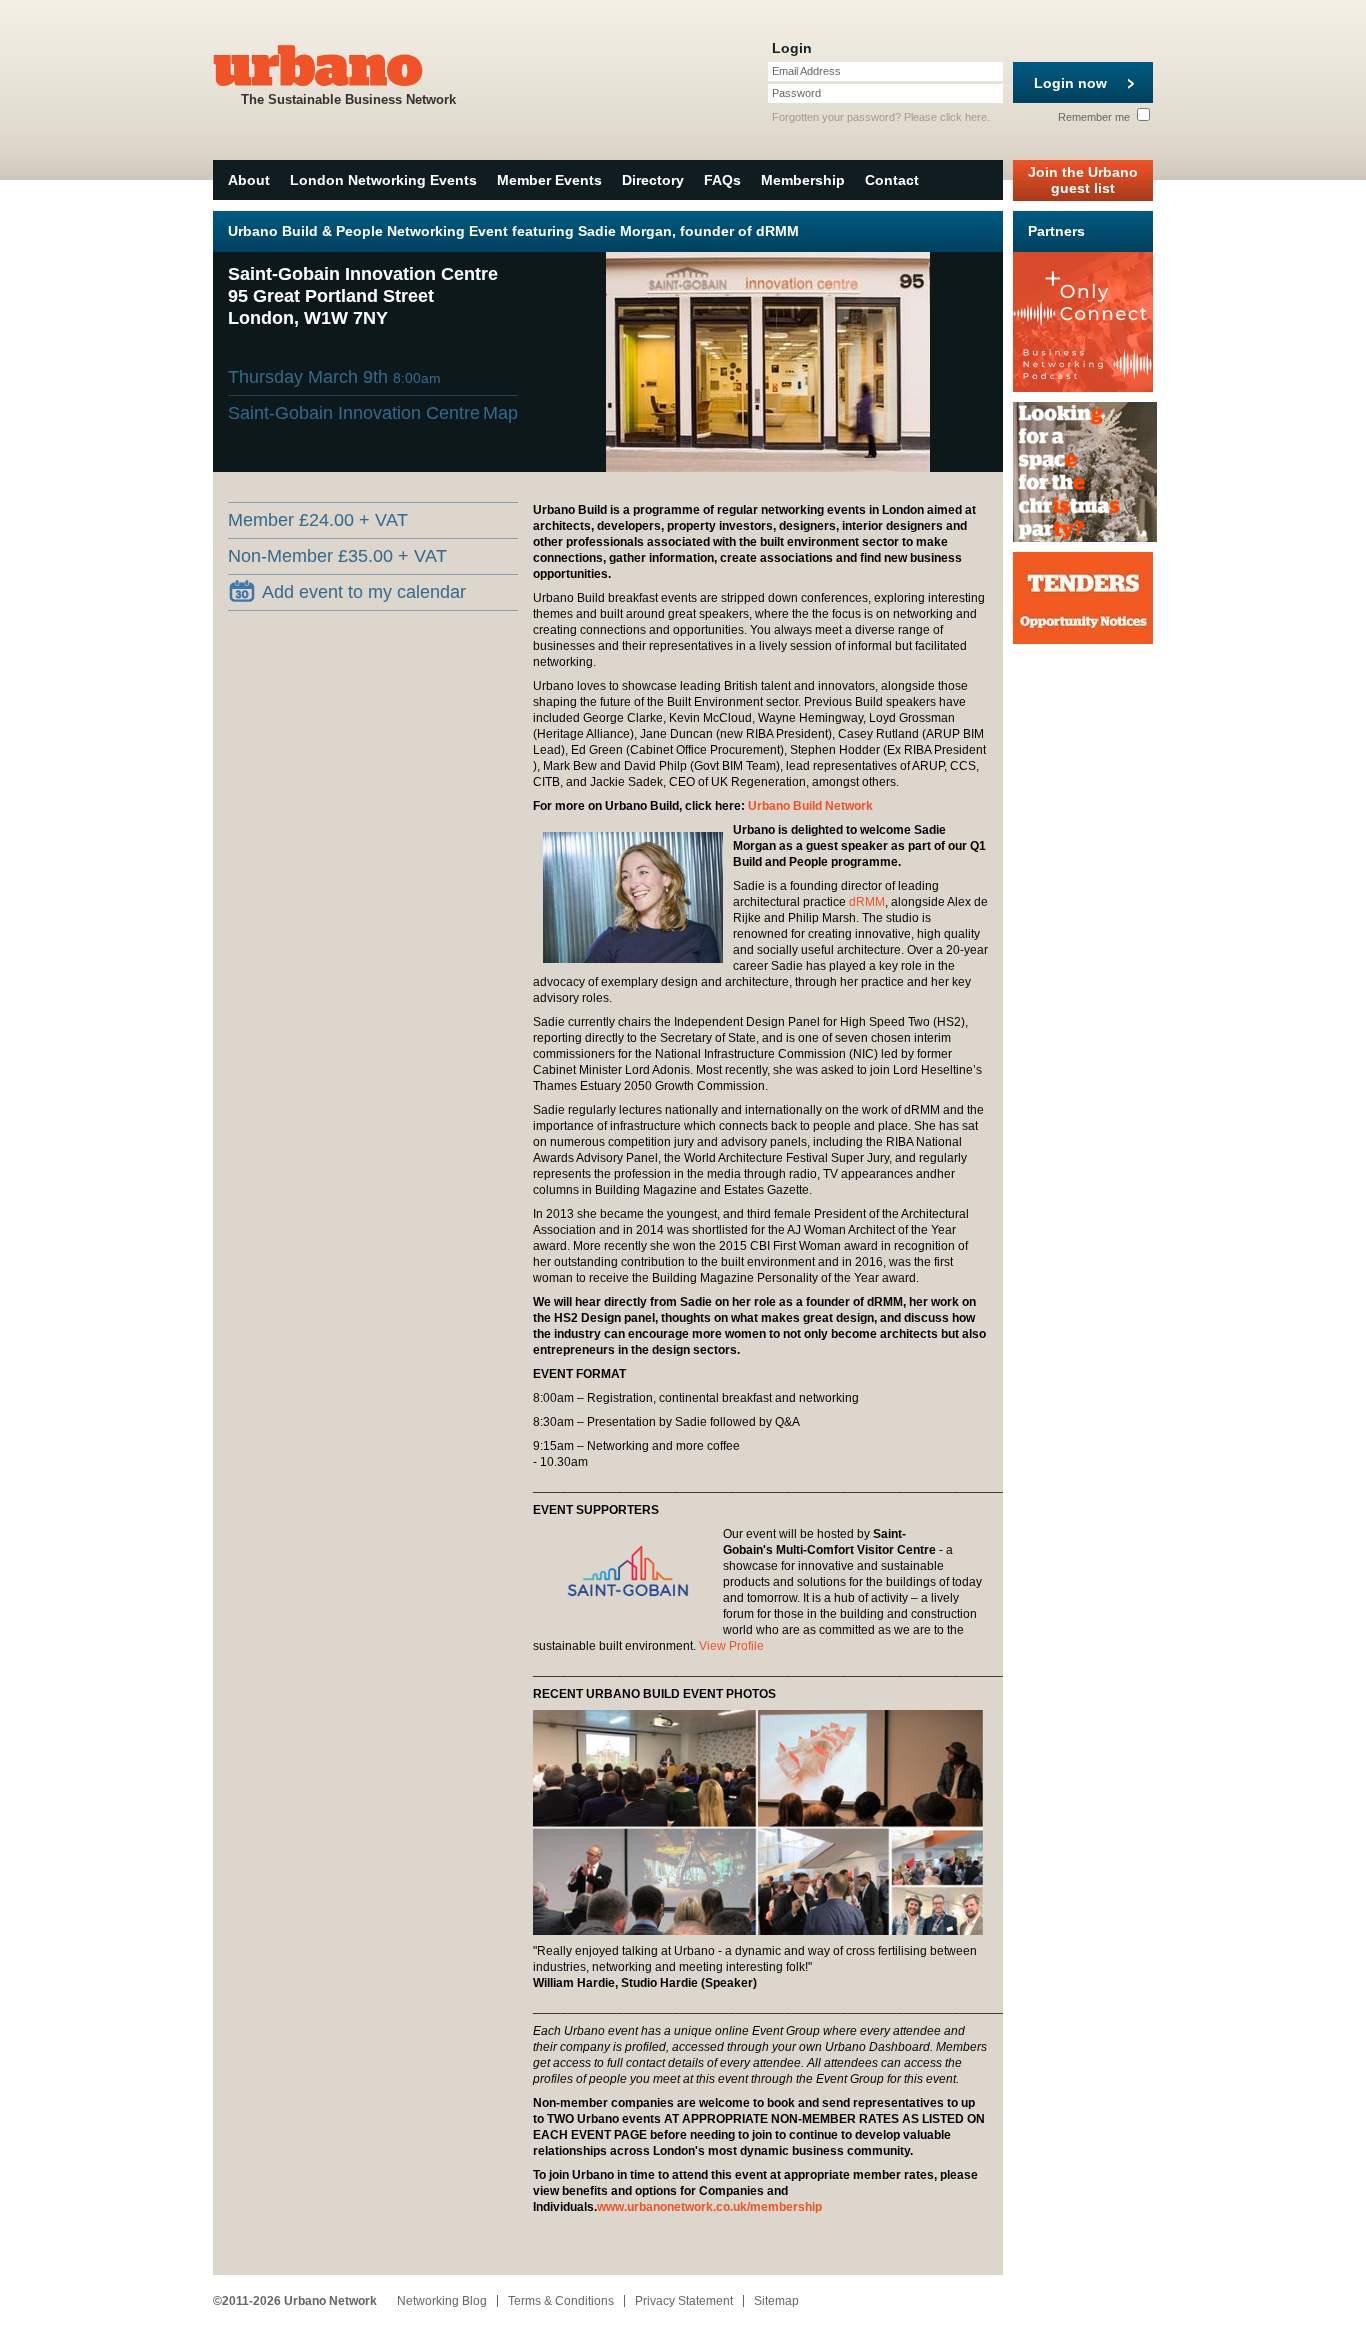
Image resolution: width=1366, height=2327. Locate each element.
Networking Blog (442, 2301)
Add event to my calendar (364, 592)
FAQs (722, 180)
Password (796, 93)
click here (963, 117)
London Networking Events (383, 180)
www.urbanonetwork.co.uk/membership (709, 2207)
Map (500, 413)
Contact (892, 180)
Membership (803, 180)
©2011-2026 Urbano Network (295, 2301)
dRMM (867, 902)
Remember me (1095, 117)
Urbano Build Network (810, 806)
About (249, 180)
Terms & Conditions (561, 2301)
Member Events (549, 180)
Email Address (806, 71)
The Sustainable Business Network (348, 99)
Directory (653, 180)
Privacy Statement (684, 2301)
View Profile (731, 1646)
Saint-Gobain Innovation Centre (354, 413)
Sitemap (776, 2301)
